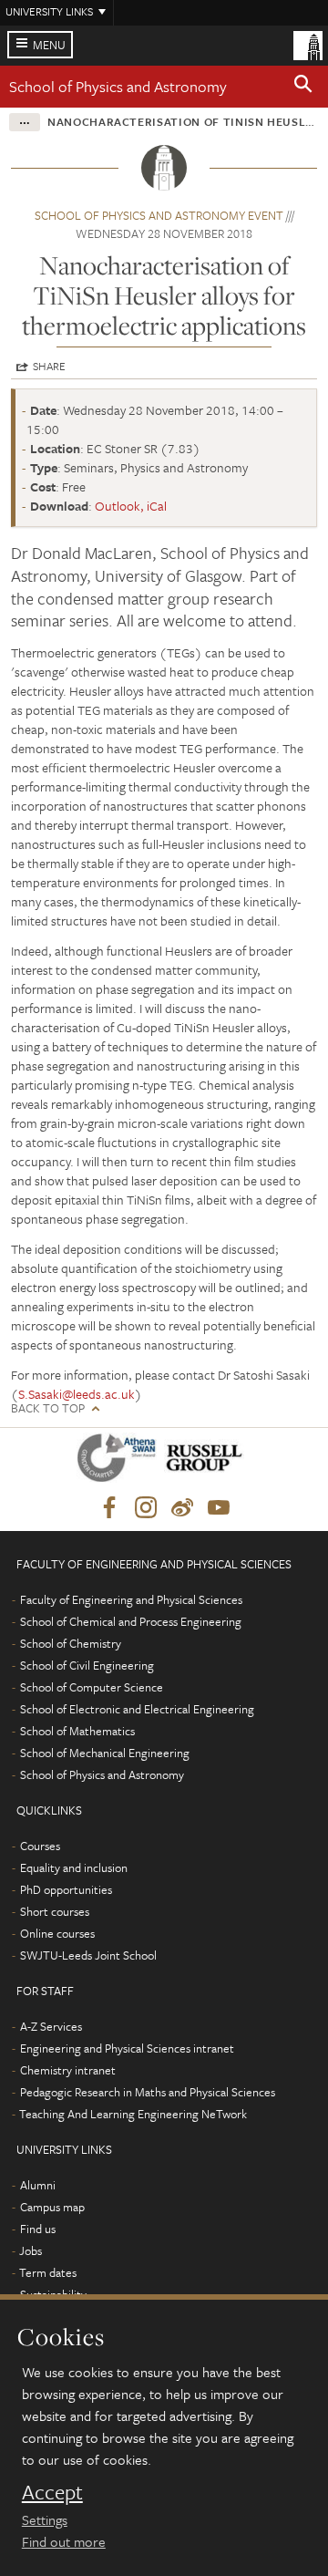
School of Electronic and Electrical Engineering (137, 1709)
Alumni (38, 2185)
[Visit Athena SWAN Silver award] (120, 1461)
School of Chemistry (71, 1643)
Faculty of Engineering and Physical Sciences (131, 1599)
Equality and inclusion (74, 1867)
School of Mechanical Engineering (105, 1753)
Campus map (52, 2207)
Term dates (48, 2272)
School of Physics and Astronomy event (159, 215)
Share (49, 366)
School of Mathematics (77, 1731)
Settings (45, 2519)
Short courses (55, 1911)
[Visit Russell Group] (207, 1461)
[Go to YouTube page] (219, 1508)
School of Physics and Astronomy (118, 86)
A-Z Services (51, 2026)
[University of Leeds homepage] (308, 44)
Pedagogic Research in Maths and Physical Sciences (148, 2092)
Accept (52, 2492)
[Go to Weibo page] (182, 1508)
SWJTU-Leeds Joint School (88, 1955)
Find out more (64, 2541)
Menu (49, 45)
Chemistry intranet (68, 2070)
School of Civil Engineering (87, 1665)
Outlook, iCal (131, 506)
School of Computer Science (92, 1687)
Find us (38, 2229)
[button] (303, 87)
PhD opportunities (66, 1889)
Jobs (31, 2250)
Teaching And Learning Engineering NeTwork (133, 2114)
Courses (40, 1846)
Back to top (48, 1408)
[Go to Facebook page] (109, 1508)
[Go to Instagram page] (146, 1508)
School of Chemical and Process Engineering (131, 1621)
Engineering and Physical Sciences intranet (127, 2048)
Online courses (57, 1933)
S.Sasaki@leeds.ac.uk (77, 1394)
